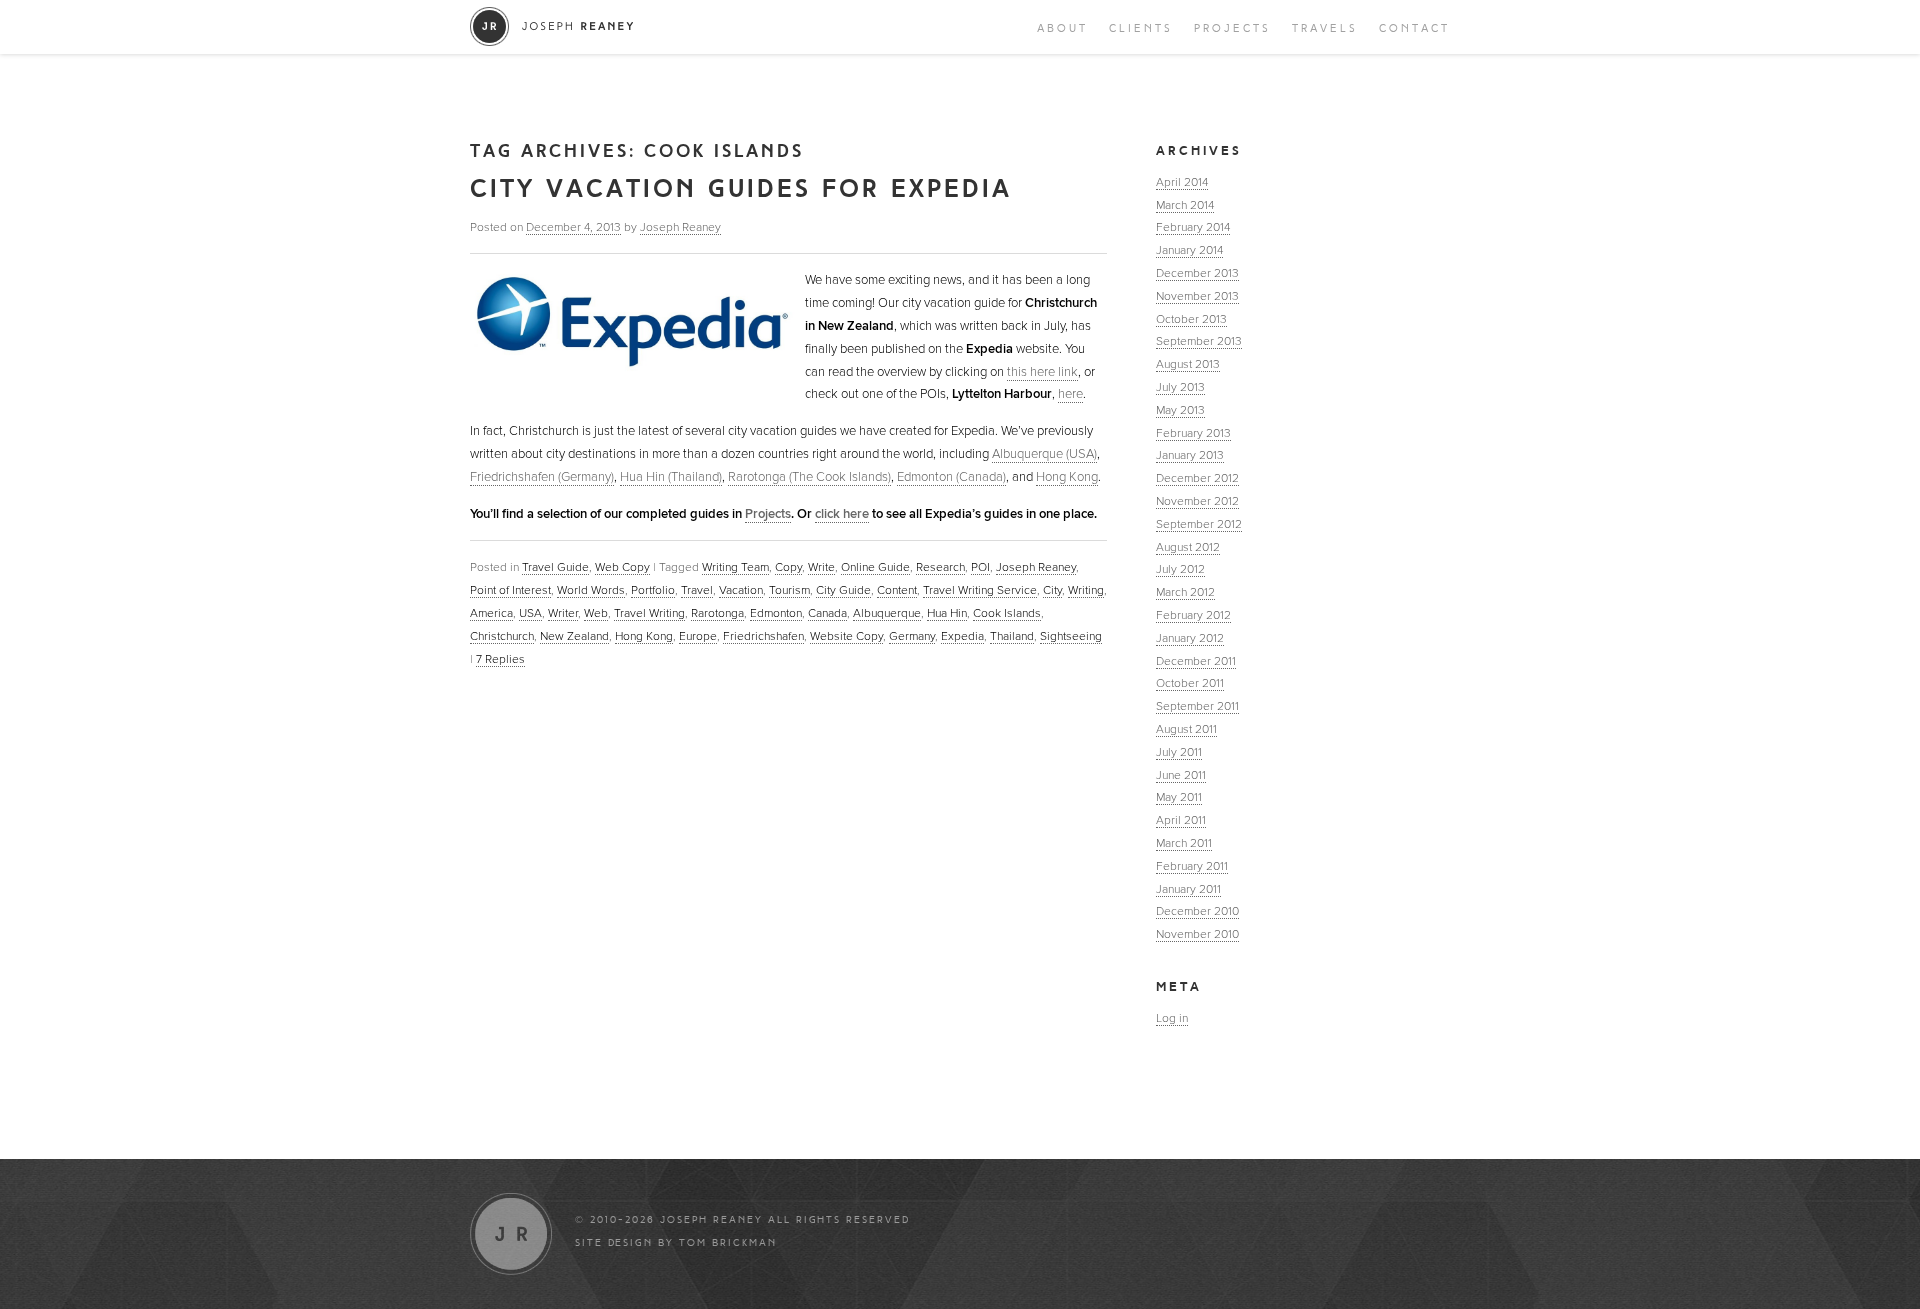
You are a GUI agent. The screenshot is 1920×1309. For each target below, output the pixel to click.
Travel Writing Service (980, 590)
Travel (697, 590)
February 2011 (1192, 866)
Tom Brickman (728, 1243)
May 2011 (1179, 797)
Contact (1414, 28)
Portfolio (653, 590)
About (1062, 28)
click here (842, 514)
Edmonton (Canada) (951, 477)
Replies (500, 659)
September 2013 (1199, 341)
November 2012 (1197, 501)
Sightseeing (1071, 636)
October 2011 (1190, 683)
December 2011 (1196, 661)
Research (940, 567)
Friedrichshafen (763, 636)
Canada (827, 613)
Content (897, 590)
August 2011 (1186, 729)
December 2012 (1197, 478)
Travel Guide (555, 567)
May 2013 (1180, 410)
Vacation (741, 590)
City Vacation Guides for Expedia (741, 188)
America (491, 613)
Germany (912, 636)
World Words (591, 590)
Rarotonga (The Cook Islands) (809, 477)
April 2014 (1182, 182)
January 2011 (1188, 889)
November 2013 (1197, 296)
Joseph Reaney (680, 227)
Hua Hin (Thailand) (671, 477)
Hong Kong (1067, 477)
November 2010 (1197, 934)
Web (596, 613)
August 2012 (1188, 547)
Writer (563, 613)
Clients (1141, 28)
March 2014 (1185, 205)
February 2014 (1193, 227)
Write (821, 567)
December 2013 (1197, 273)
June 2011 (1181, 775)
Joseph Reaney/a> (552, 26)
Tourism (789, 590)
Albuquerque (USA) (1044, 454)
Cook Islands (1007, 613)
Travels (1325, 28)
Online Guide (875, 567)
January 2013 (1190, 455)
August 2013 (1188, 364)
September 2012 (1199, 524)
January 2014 (1189, 250)
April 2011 (1181, 820)
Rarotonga (717, 613)
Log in (1172, 1018)
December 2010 (1197, 911)
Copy (788, 567)
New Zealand (574, 636)
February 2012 (1193, 615)
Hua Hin (947, 613)
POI (980, 567)
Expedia (962, 636)
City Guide (843, 590)
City (1052, 590)
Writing (1086, 590)
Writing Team (735, 567)
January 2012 (1190, 638)
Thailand (1012, 636)
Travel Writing (649, 613)
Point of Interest (510, 590)
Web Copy (622, 567)
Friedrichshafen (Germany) (542, 477)
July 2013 (1180, 387)
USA (530, 613)
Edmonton (776, 613)
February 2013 (1193, 433)
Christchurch (502, 636)
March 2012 (1185, 592)
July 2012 (1180, 569)
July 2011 (1179, 752)
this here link (1042, 372)
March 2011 (1184, 843)
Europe (698, 636)
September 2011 (1197, 706)
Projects (1232, 28)
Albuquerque (887, 613)
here (1070, 394)
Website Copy (846, 636)
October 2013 (1191, 319)
